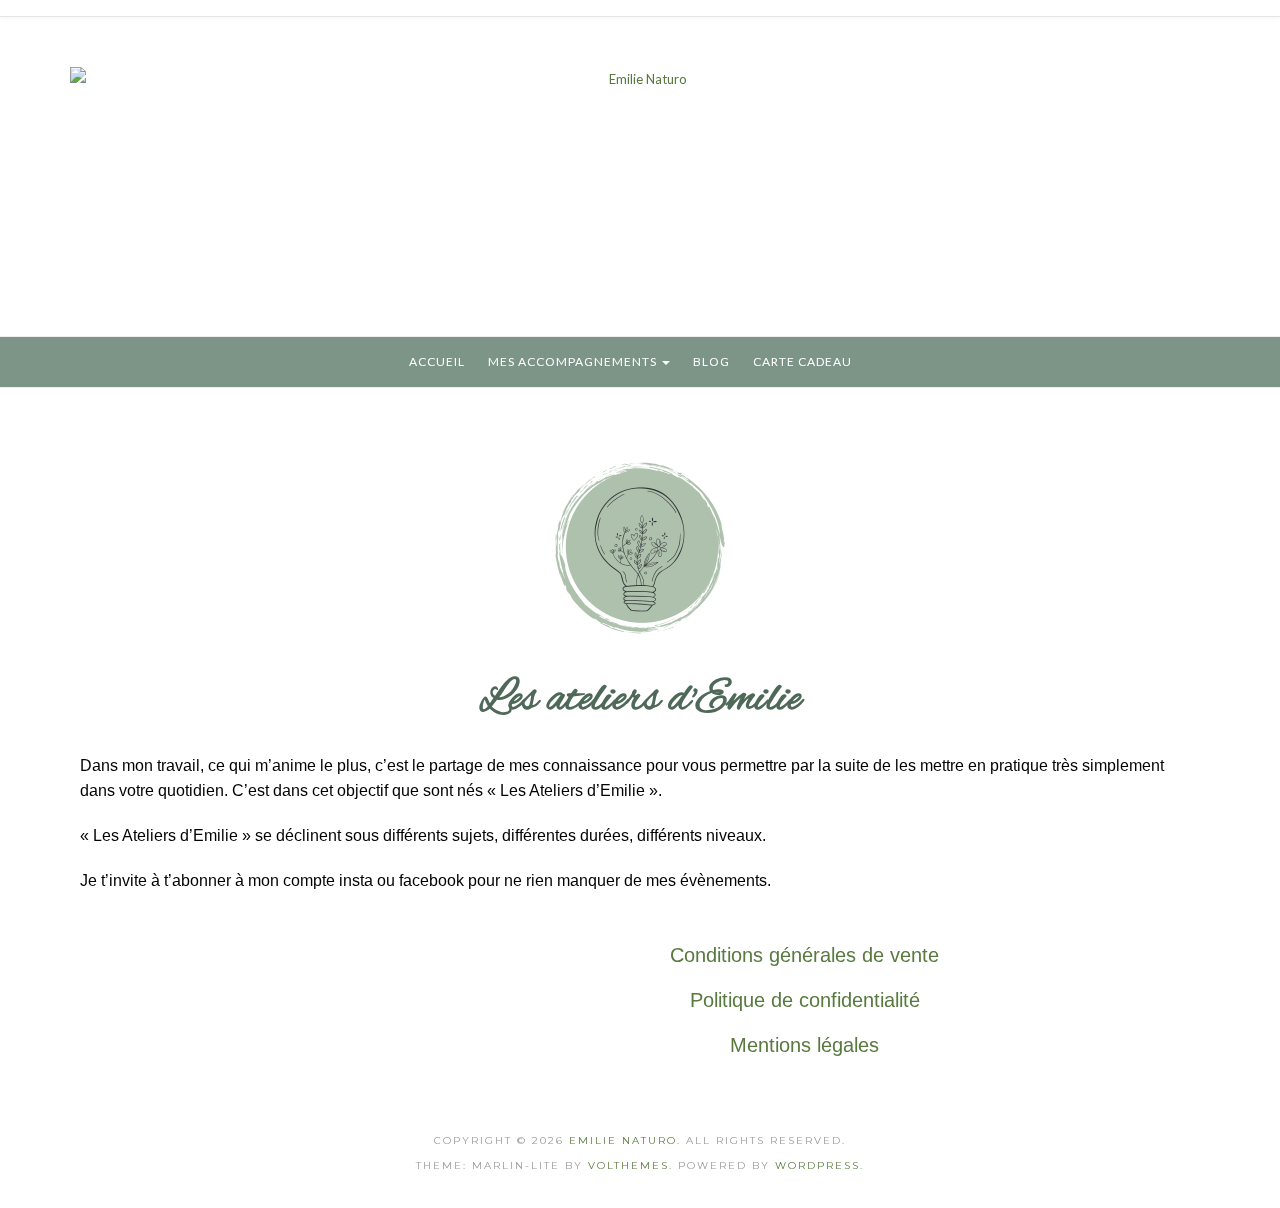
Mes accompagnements (574, 361)
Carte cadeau (802, 361)
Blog (711, 361)
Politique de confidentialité (805, 1000)
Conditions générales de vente (804, 955)
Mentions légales (804, 1045)
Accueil (437, 361)
